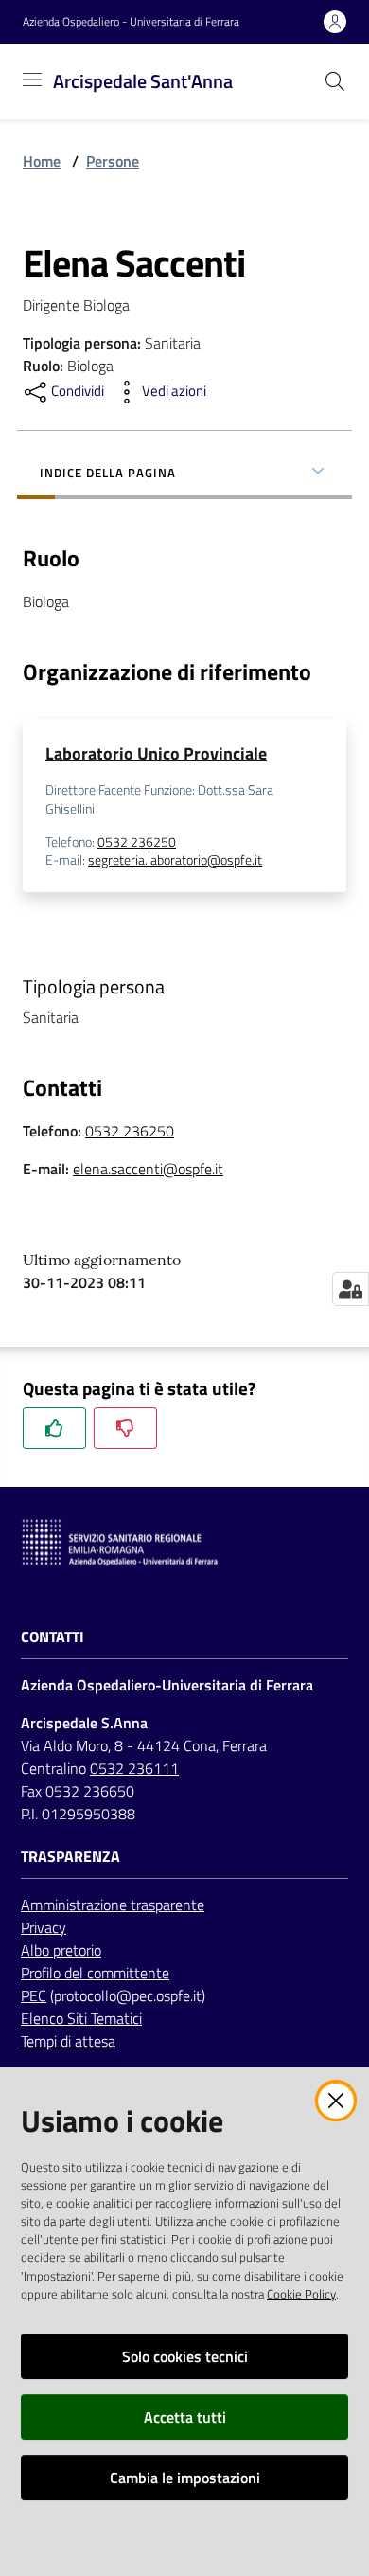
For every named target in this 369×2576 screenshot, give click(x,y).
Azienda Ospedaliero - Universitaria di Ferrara (131, 22)
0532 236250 (137, 842)
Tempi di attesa (68, 2041)
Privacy (44, 1927)
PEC (34, 1995)
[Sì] (54, 1428)
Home (42, 161)
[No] (125, 1428)
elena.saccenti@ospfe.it (148, 1169)
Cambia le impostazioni (185, 2478)
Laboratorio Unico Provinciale (156, 753)
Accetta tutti (185, 2417)
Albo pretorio (61, 1950)
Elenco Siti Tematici (81, 2018)
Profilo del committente (95, 1973)
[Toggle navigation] (32, 80)
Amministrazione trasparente (113, 1905)
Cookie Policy (301, 2294)
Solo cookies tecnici (185, 2356)
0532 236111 (134, 1768)
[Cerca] (335, 81)
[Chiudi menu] (301, 38)
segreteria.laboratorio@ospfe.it (175, 860)
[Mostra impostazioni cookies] (351, 1289)
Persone (113, 161)
